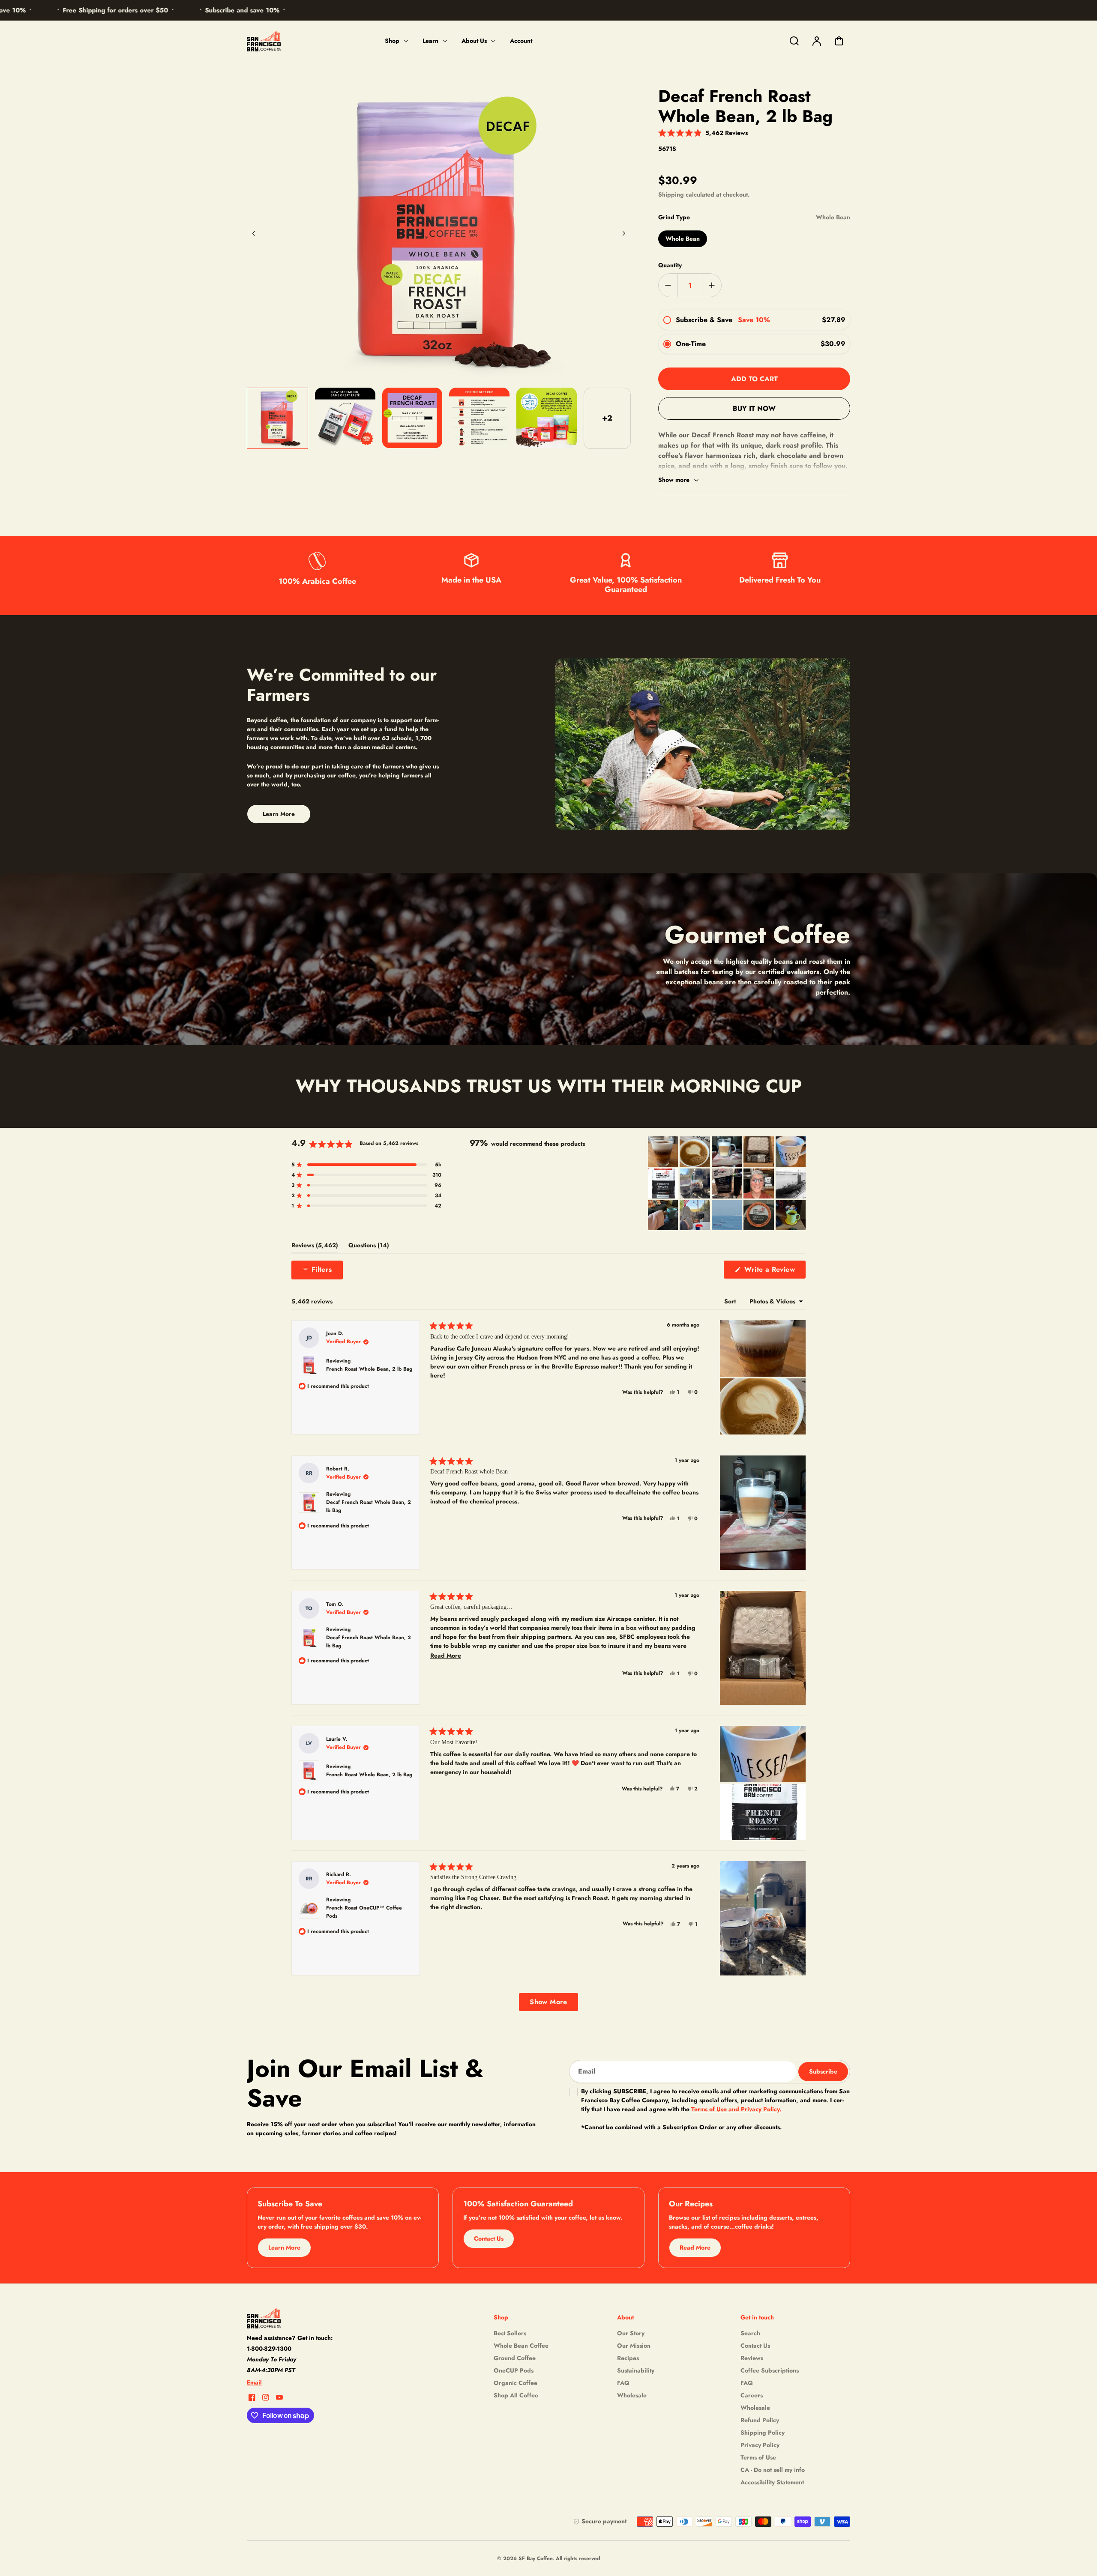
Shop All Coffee (516, 2395)
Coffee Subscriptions (770, 2370)
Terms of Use (758, 2457)
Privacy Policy (760, 2445)
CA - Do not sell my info (773, 2470)
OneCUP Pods (514, 2370)
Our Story (631, 2333)
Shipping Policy (763, 2433)
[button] (703, 132)
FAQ (623, 2383)
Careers (752, 2395)
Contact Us (755, 2346)
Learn (430, 41)
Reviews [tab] (315, 1247)
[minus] (668, 285)
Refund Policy (760, 2420)
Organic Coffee (516, 2383)
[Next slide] (624, 233)
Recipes (628, 2358)
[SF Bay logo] (300, 2318)
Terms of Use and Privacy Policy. (736, 2109)
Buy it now (754, 408)
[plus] (712, 285)
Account (521, 41)
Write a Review (774, 1271)
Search (750, 2333)
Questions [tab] (369, 1247)
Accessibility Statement (772, 2482)
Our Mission (634, 2346)
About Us (474, 41)
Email (254, 2382)
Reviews (752, 2358)
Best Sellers (510, 2333)
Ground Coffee (515, 2358)
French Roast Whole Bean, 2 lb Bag (369, 1369)
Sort (731, 1301)
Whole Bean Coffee (521, 2346)
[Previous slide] (254, 233)
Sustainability (636, 2370)
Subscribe (823, 2071)
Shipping (671, 194)
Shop (392, 41)
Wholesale (632, 2395)
